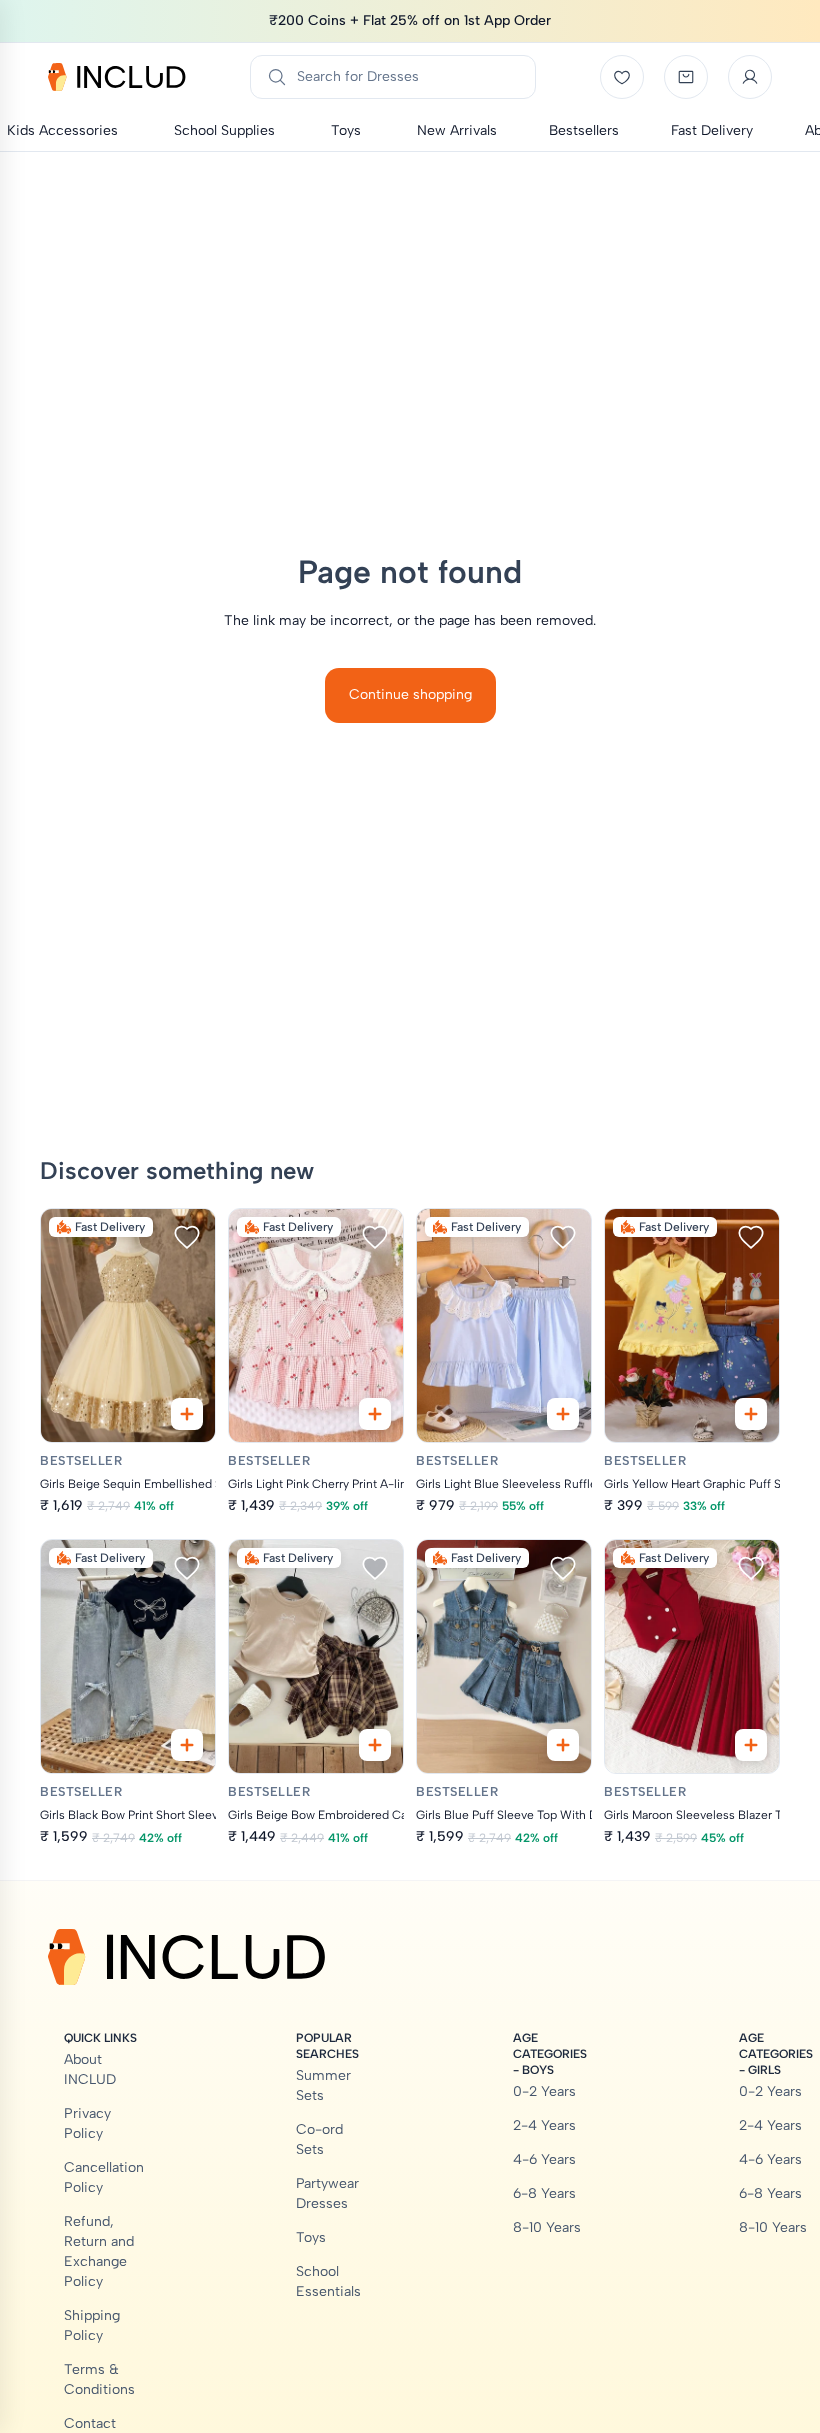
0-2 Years (544, 2091)
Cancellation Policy (104, 2177)
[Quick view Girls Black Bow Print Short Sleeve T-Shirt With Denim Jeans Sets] (187, 1745)
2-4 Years (544, 2125)
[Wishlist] (622, 77)
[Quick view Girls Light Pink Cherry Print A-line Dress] (375, 1414)
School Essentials (328, 2281)
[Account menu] (750, 77)
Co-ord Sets (319, 2139)
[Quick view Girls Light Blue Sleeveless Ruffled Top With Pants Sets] (563, 1414)
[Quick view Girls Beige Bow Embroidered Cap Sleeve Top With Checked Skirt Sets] (375, 1745)
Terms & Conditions (99, 2379)
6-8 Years (544, 2193)
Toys (311, 2237)
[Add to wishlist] (187, 1237)
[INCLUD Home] (117, 77)
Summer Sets (323, 2085)
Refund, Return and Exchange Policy (99, 2251)
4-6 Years (544, 2159)
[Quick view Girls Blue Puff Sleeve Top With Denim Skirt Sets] (563, 1745)
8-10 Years (547, 2227)
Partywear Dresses (327, 2193)
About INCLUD (90, 2069)
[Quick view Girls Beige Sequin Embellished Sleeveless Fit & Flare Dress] (187, 1414)
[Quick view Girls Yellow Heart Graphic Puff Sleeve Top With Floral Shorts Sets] (751, 1414)
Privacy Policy (87, 2123)
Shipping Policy (92, 2325)
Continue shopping (410, 694)
